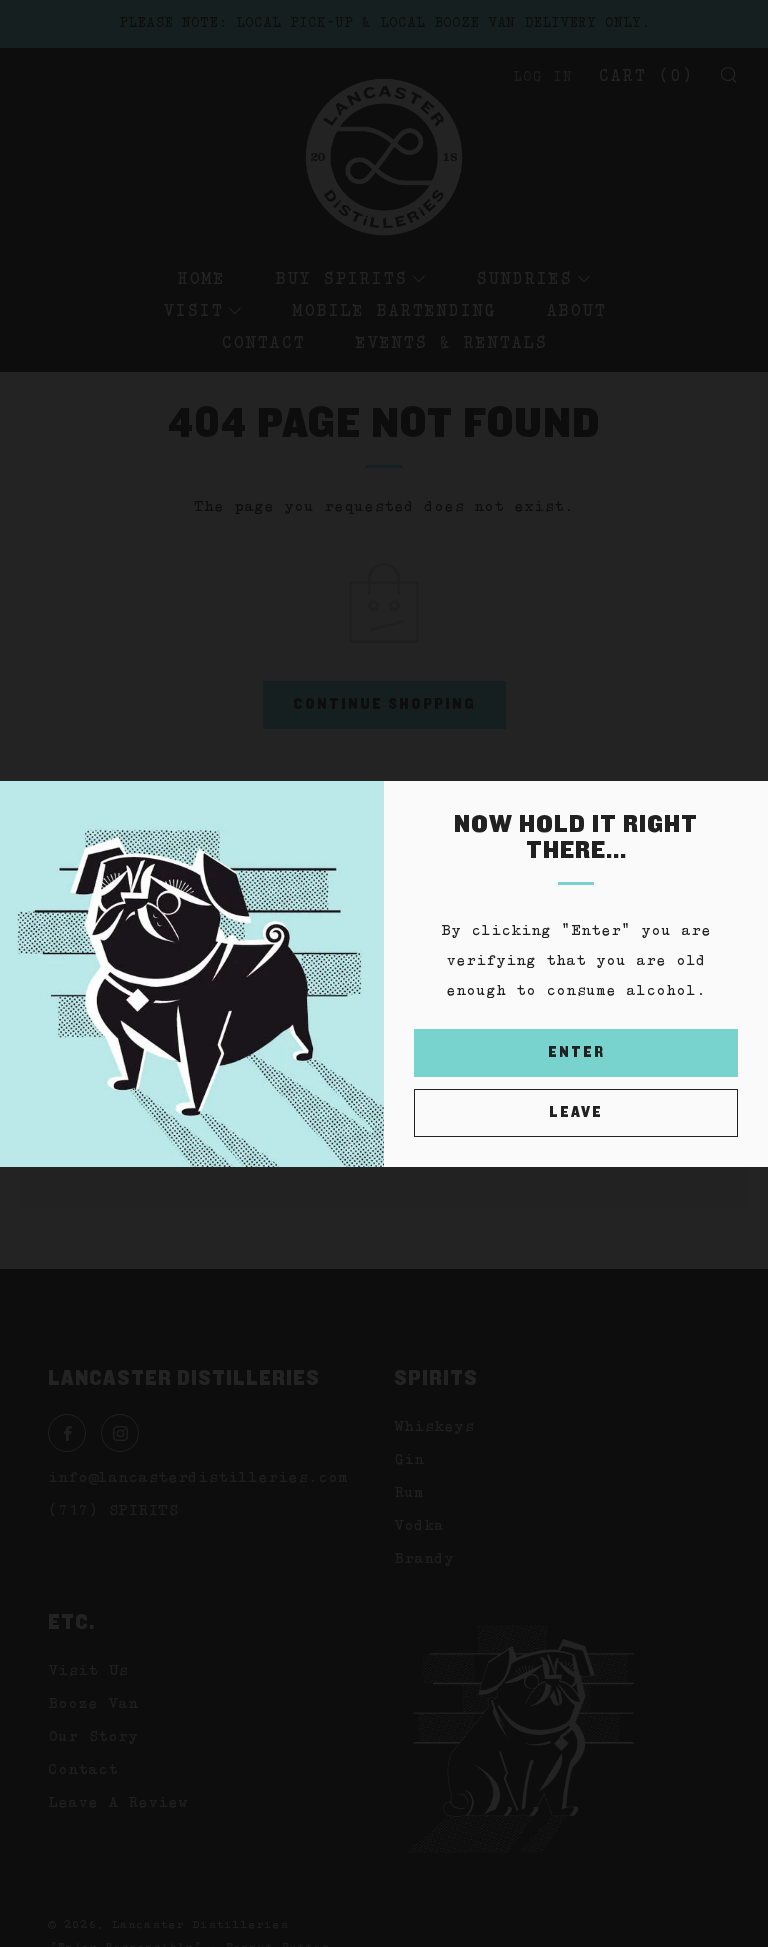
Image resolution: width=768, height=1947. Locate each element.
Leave (576, 1112)
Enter (576, 1052)
